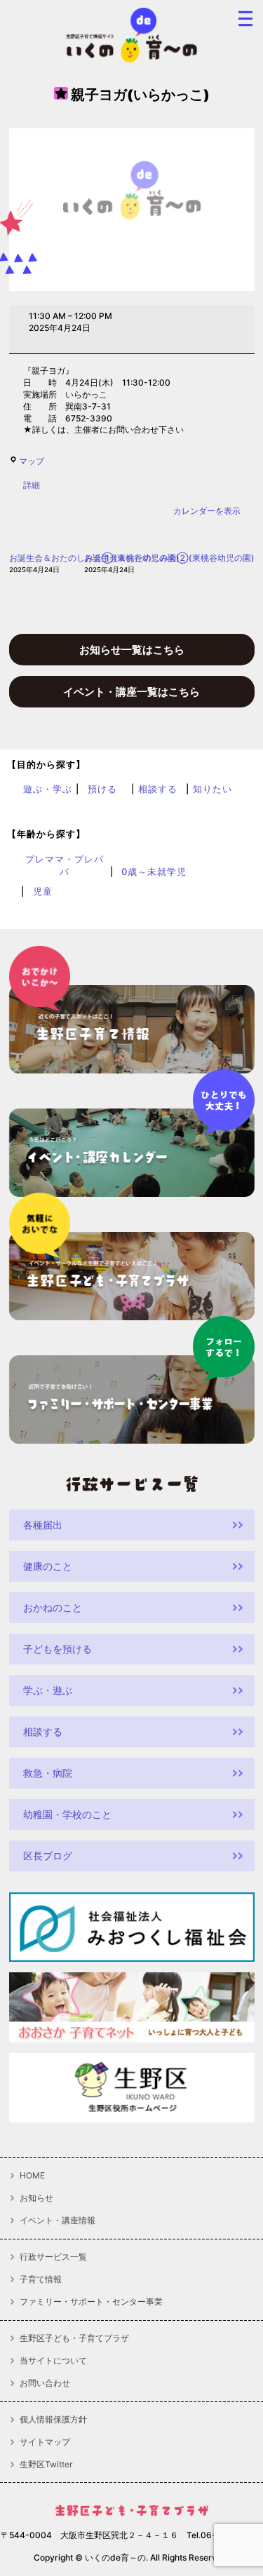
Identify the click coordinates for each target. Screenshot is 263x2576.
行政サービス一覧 (53, 2257)
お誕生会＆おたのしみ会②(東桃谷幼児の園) (169, 563)
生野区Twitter (46, 2465)
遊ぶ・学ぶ (48, 789)
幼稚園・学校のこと (67, 1814)
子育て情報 (41, 2279)
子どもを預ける (58, 1649)
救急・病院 (48, 1773)
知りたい (213, 789)
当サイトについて (53, 2361)
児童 (43, 891)
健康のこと (48, 1566)
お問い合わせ (45, 2383)
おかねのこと (53, 1607)
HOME (32, 2176)
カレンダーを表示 (207, 511)
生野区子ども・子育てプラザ (74, 2338)
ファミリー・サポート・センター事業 (91, 2302)
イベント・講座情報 (58, 2221)
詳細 (32, 485)
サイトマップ (45, 2442)
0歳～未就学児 (154, 872)
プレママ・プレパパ (65, 865)
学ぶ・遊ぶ (48, 1690)
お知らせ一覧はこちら (132, 650)
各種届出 (43, 1525)
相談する (158, 789)
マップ (32, 461)
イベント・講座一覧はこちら (131, 692)
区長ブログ (48, 1856)
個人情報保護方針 (53, 2420)
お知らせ (36, 2198)
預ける (102, 789)
